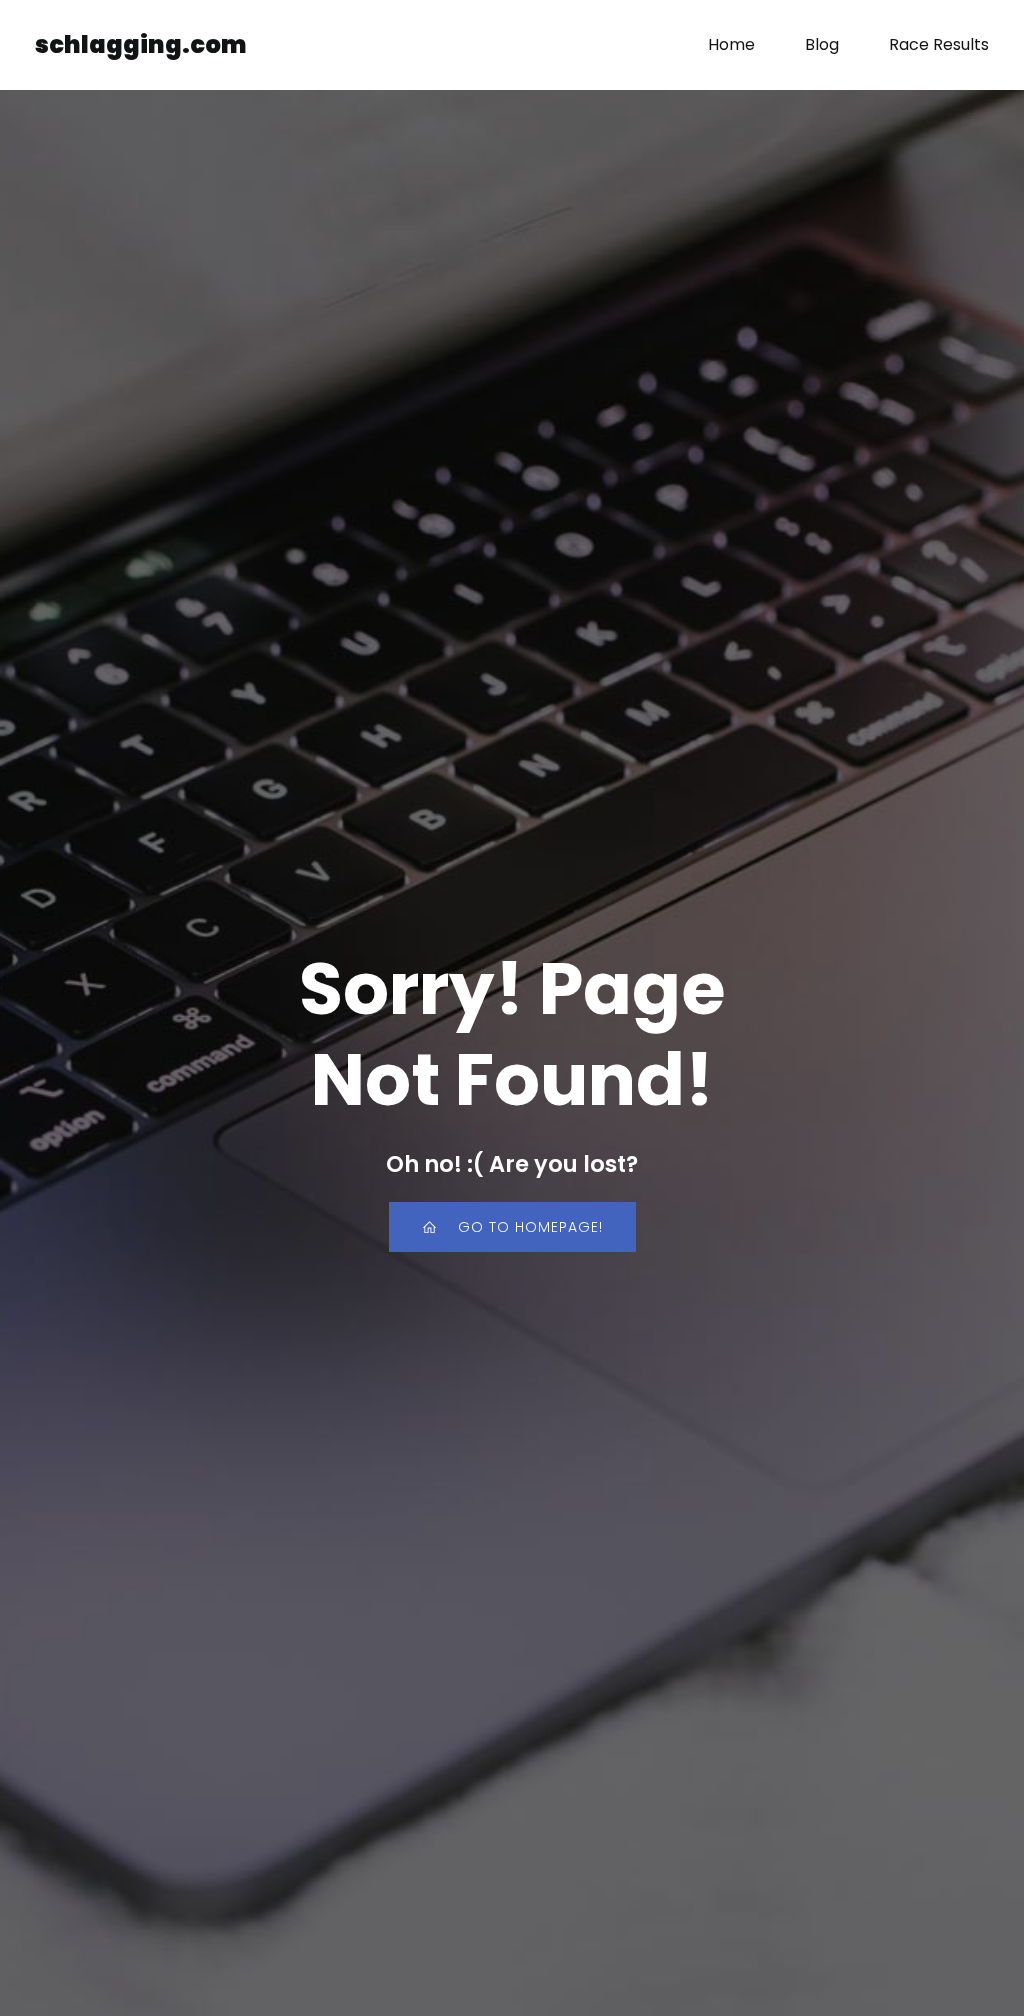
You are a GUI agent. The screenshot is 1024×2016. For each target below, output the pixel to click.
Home (731, 44)
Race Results (939, 44)
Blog (822, 44)
